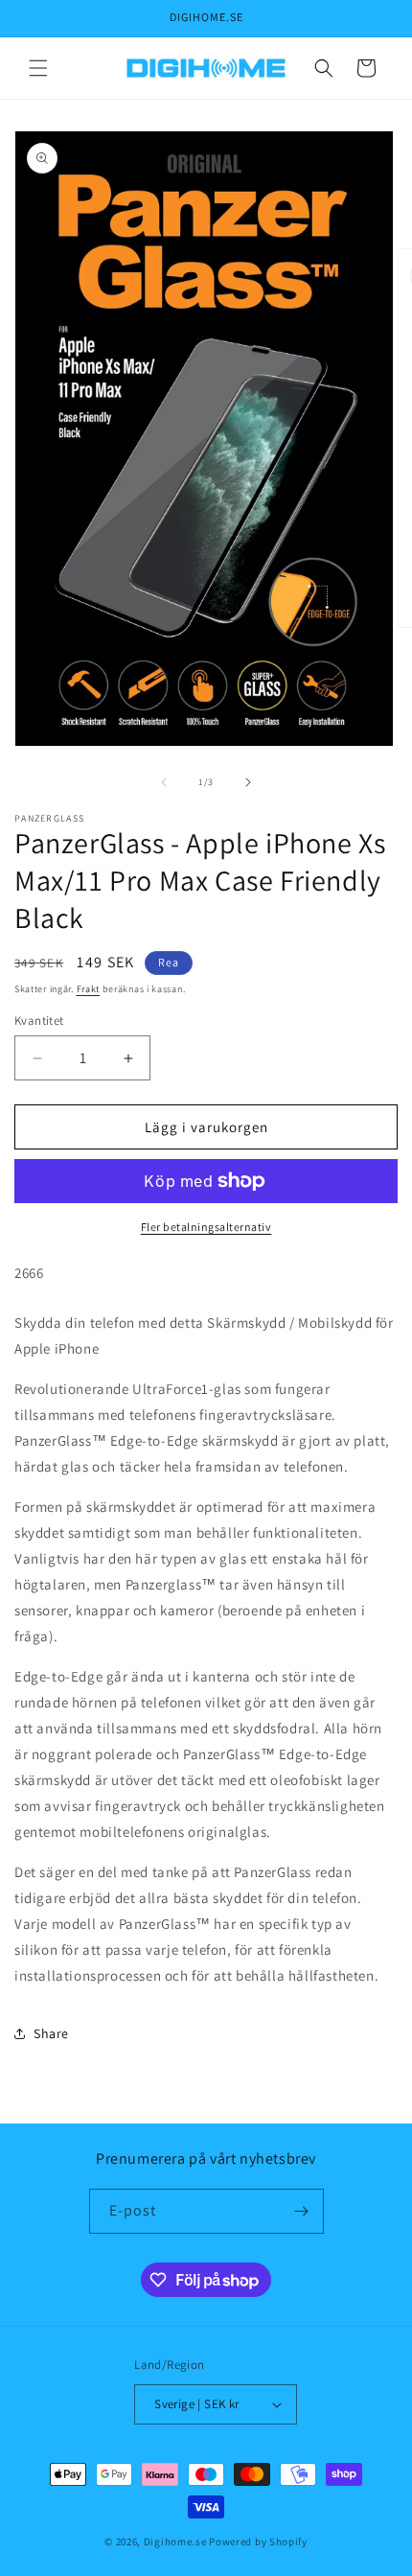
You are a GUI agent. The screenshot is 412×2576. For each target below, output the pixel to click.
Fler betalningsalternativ (206, 1227)
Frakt (89, 989)
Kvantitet (39, 1021)
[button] (38, 68)
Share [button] (51, 2033)
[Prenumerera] (302, 2211)
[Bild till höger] (248, 782)
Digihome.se (175, 2541)
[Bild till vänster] (164, 782)
